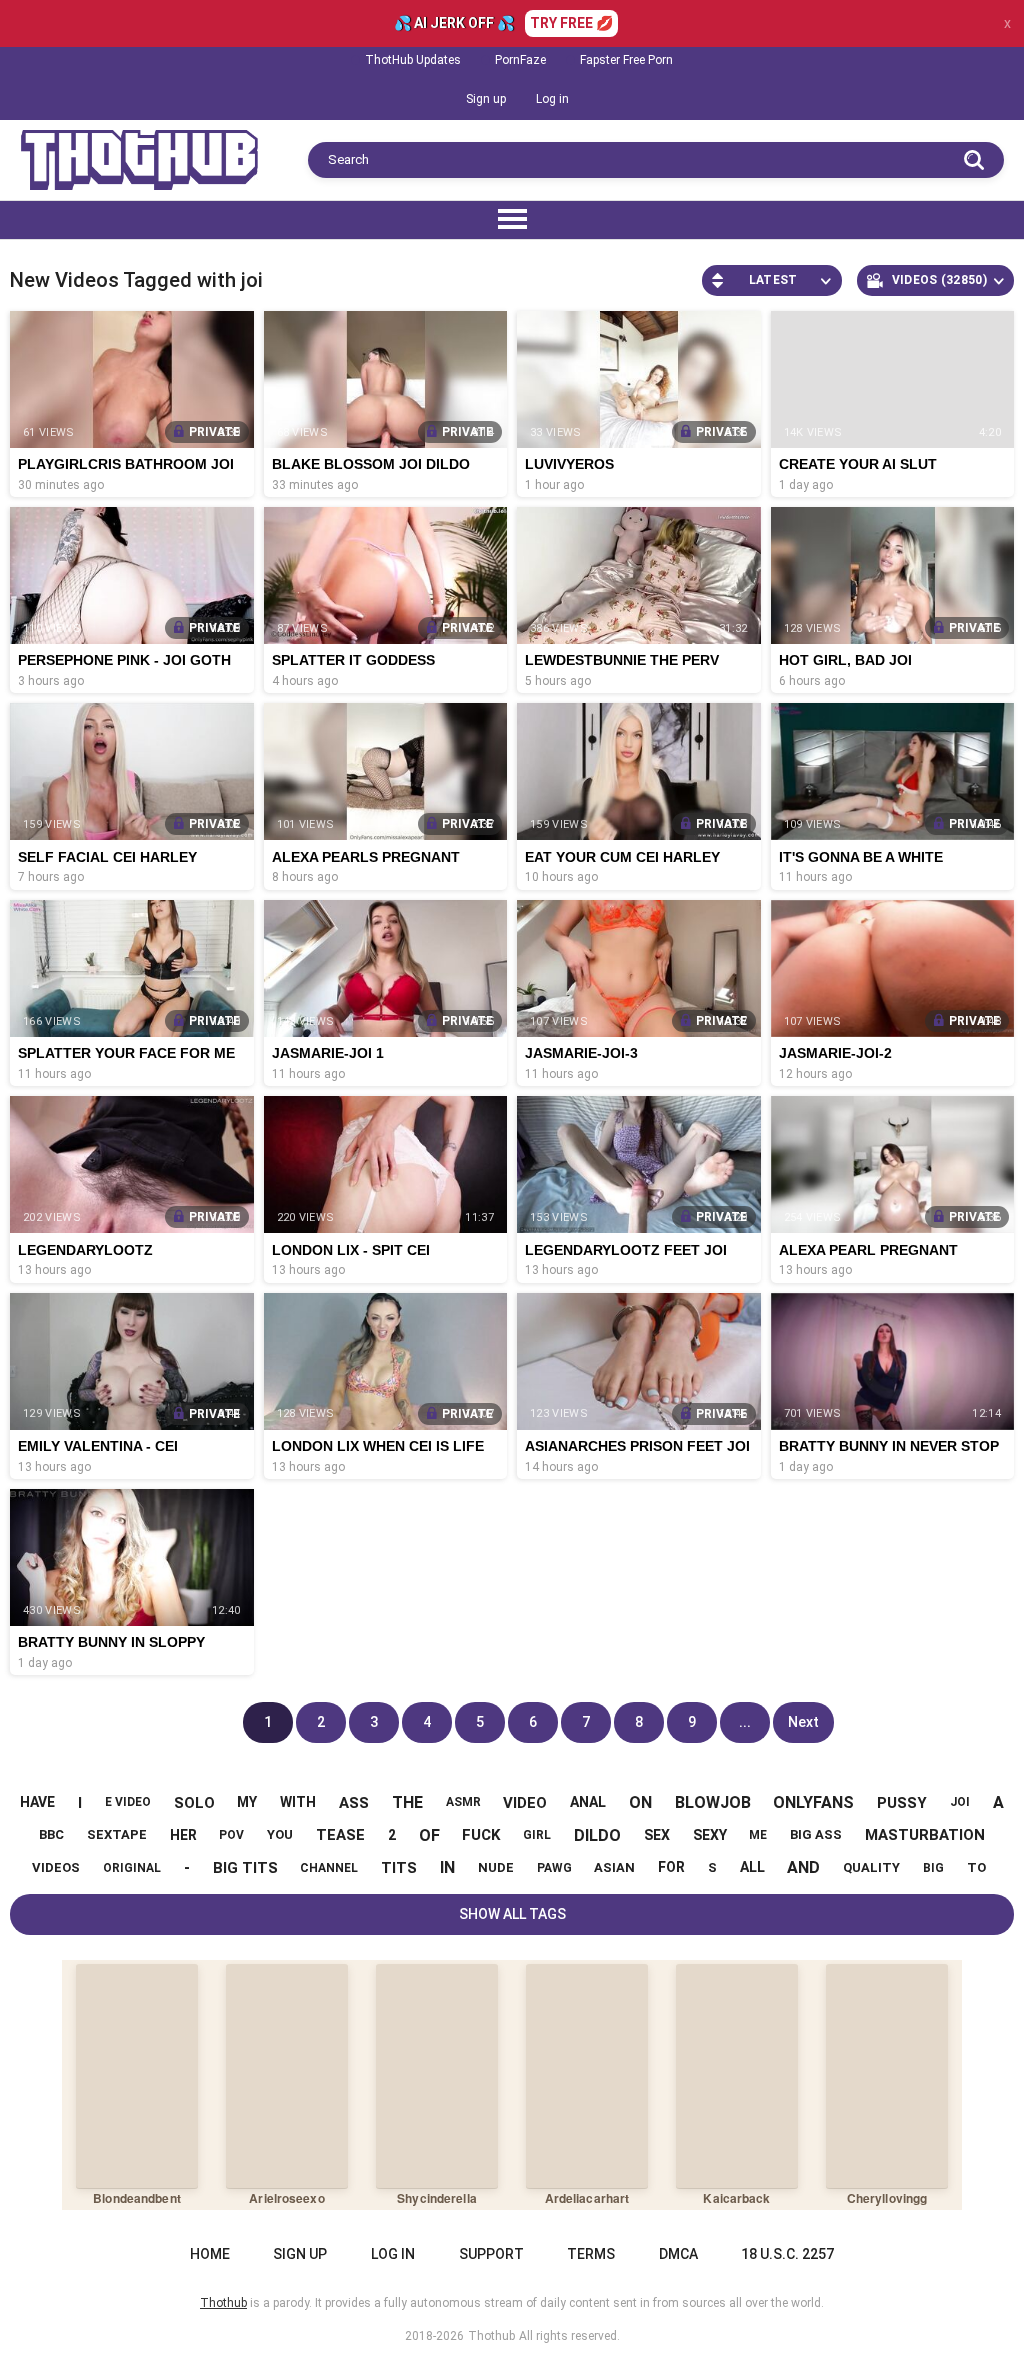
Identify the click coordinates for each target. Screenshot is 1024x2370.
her (183, 1835)
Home (210, 2254)
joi (960, 1802)
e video (128, 1802)
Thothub (491, 2336)
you (280, 1834)
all (752, 1867)
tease (340, 1835)
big (933, 1868)
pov (231, 1835)
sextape (117, 1834)
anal (588, 1802)
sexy (710, 1835)
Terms (591, 2254)
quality (871, 1867)
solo (194, 1803)
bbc (51, 1834)
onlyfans (813, 1802)
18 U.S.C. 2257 (787, 2254)
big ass (816, 1834)
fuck (481, 1835)
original (132, 1868)
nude (496, 1867)
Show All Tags (512, 1914)
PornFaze (520, 60)
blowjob (713, 1802)
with (298, 1802)
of (429, 1835)
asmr (463, 1802)
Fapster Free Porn (626, 60)
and (803, 1867)
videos (56, 1867)
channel (329, 1868)
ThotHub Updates (413, 60)
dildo (597, 1835)
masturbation (925, 1835)
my (247, 1802)
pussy (902, 1803)
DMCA (678, 2254)
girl (537, 1835)
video (525, 1803)
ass (354, 1803)
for (671, 1867)
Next (803, 1722)
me (758, 1835)
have (37, 1802)
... (745, 1722)
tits (399, 1868)
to (976, 1867)
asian (614, 1867)
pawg (554, 1868)
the (407, 1802)
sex (657, 1835)
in (447, 1867)
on (640, 1802)
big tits (245, 1868)
